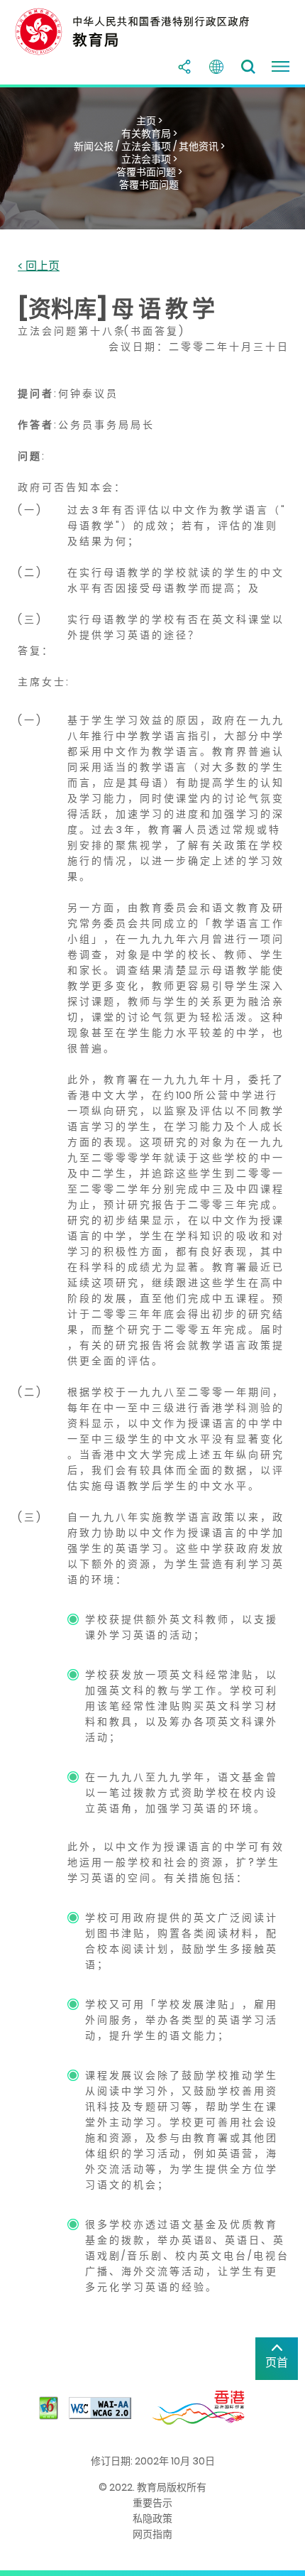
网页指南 (152, 2534)
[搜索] (248, 67)
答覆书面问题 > (149, 172)
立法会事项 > (149, 159)
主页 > (149, 121)
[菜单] (280, 67)
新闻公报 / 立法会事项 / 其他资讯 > (149, 146)
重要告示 (152, 2503)
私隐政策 (152, 2518)
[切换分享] (184, 67)
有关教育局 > (149, 134)
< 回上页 (39, 267)
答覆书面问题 (149, 185)
